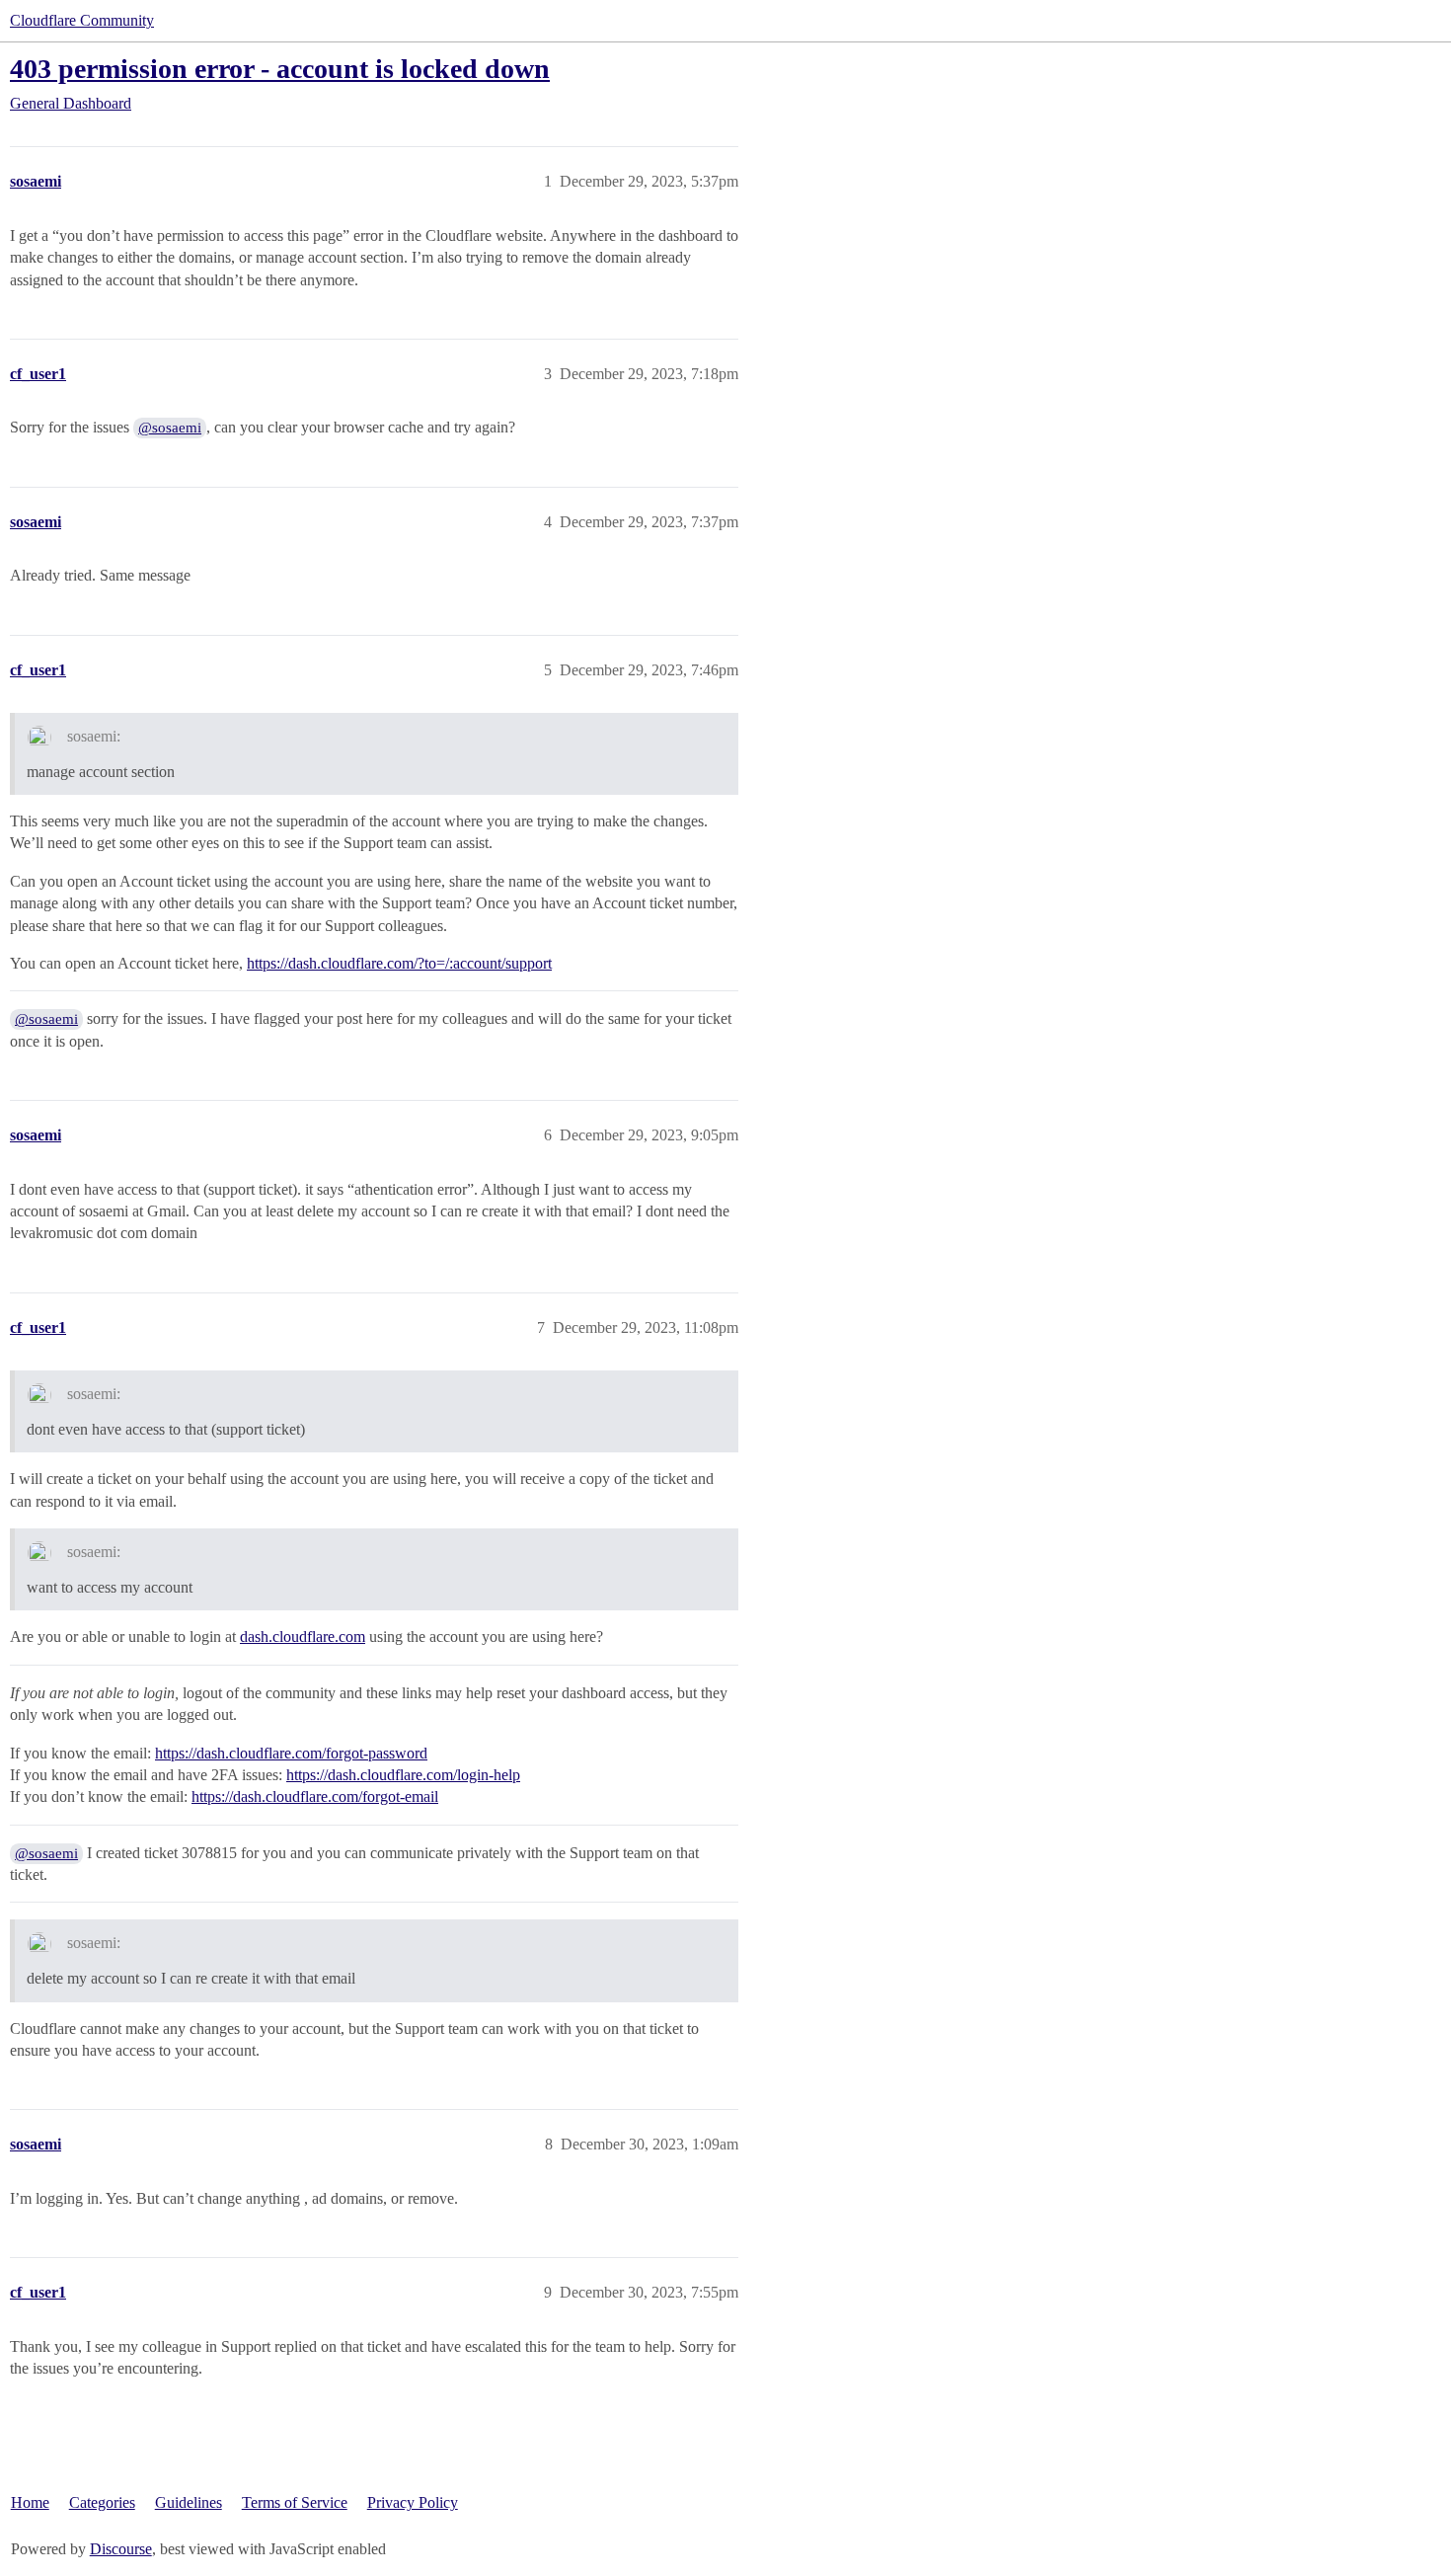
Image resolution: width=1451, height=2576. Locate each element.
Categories (102, 2502)
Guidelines (189, 2502)
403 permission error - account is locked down (280, 69)
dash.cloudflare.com (303, 1637)
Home (30, 2502)
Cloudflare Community (82, 20)
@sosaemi (170, 428)
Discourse (121, 2549)
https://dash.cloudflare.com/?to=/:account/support (399, 963)
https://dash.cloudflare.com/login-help (403, 1775)
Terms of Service (295, 2502)
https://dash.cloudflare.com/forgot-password (291, 1753)
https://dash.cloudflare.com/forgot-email (315, 1796)
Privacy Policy (413, 2502)
